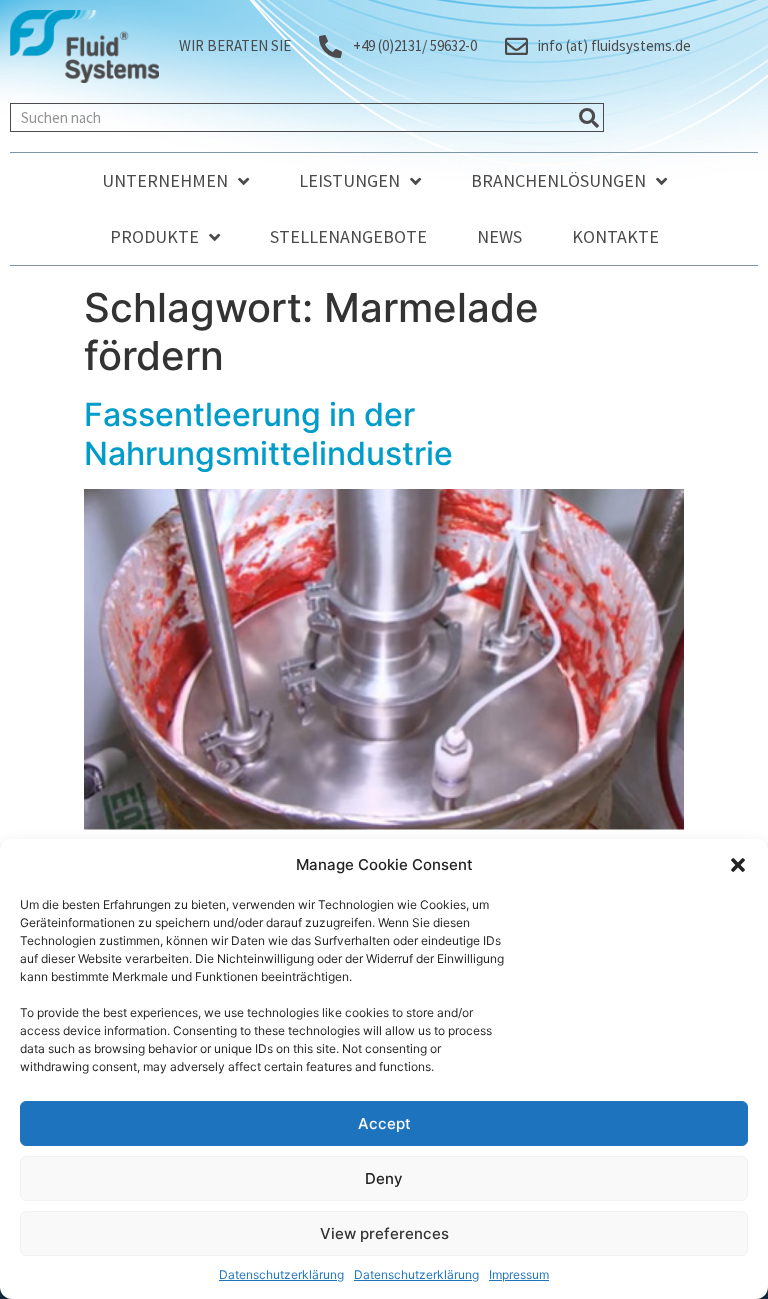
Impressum (519, 1274)
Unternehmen (165, 180)
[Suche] (588, 117)
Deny (384, 1178)
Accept (384, 1123)
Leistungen (349, 180)
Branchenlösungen (558, 180)
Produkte (154, 236)
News (499, 236)
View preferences (384, 1233)
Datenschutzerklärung (281, 1274)
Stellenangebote (348, 236)
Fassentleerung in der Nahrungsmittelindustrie (268, 433)
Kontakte (615, 236)
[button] (738, 865)
